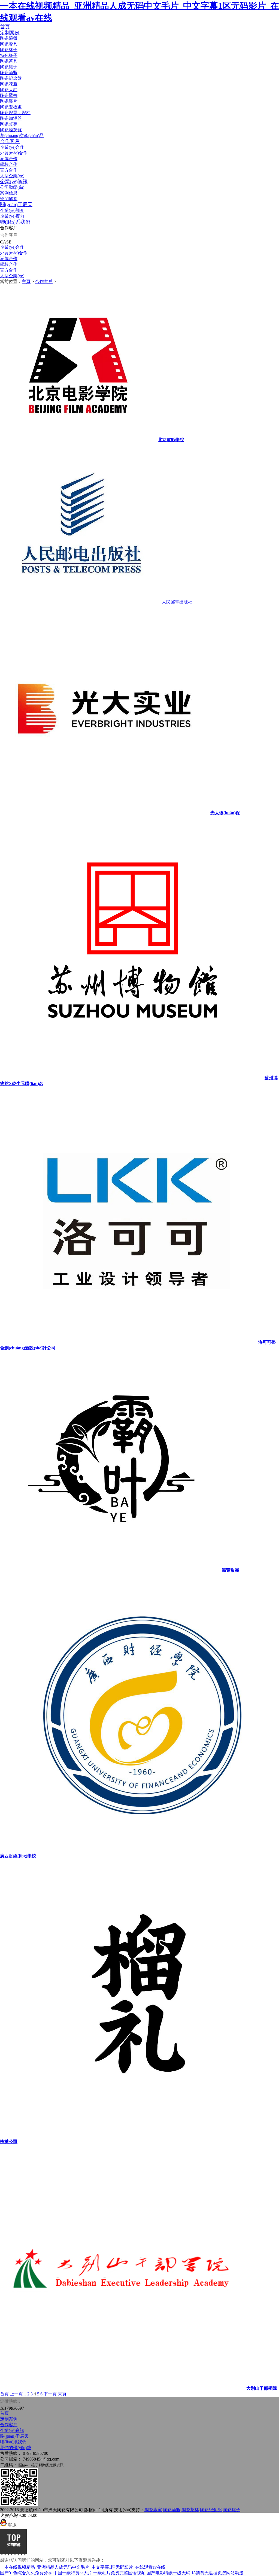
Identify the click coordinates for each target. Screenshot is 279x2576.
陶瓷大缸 (9, 90)
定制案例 (10, 33)
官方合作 (9, 170)
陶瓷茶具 (9, 61)
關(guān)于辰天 (16, 205)
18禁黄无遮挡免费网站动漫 (217, 2573)
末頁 (62, 2394)
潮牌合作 (9, 159)
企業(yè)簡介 (12, 210)
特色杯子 (9, 55)
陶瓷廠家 (153, 2510)
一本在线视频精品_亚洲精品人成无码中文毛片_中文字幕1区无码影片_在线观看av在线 (83, 2567)
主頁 (26, 281)
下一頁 (50, 2394)
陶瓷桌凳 (9, 124)
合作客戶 (10, 141)
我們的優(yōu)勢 (16, 2448)
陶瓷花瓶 (9, 84)
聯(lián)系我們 (15, 222)
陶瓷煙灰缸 (11, 130)
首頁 (5, 27)
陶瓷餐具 (9, 44)
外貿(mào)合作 (14, 153)
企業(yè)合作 (12, 147)
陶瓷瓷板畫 (11, 107)
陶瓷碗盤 (9, 38)
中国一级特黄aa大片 (73, 2573)
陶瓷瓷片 (9, 101)
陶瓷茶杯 (190, 2510)
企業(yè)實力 (12, 216)
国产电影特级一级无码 (168, 2573)
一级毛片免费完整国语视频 (119, 2573)
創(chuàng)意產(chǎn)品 (22, 135)
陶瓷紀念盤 (11, 78)
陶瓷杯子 (9, 50)
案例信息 (9, 193)
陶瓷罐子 (9, 67)
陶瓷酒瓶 (9, 73)
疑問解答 (9, 199)
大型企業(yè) (12, 176)
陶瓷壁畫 (9, 95)
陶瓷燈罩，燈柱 (15, 113)
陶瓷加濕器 (11, 118)
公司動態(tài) (12, 187)
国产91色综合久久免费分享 (26, 2573)
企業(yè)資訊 (14, 182)
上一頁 (16, 2394)
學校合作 (9, 164)
